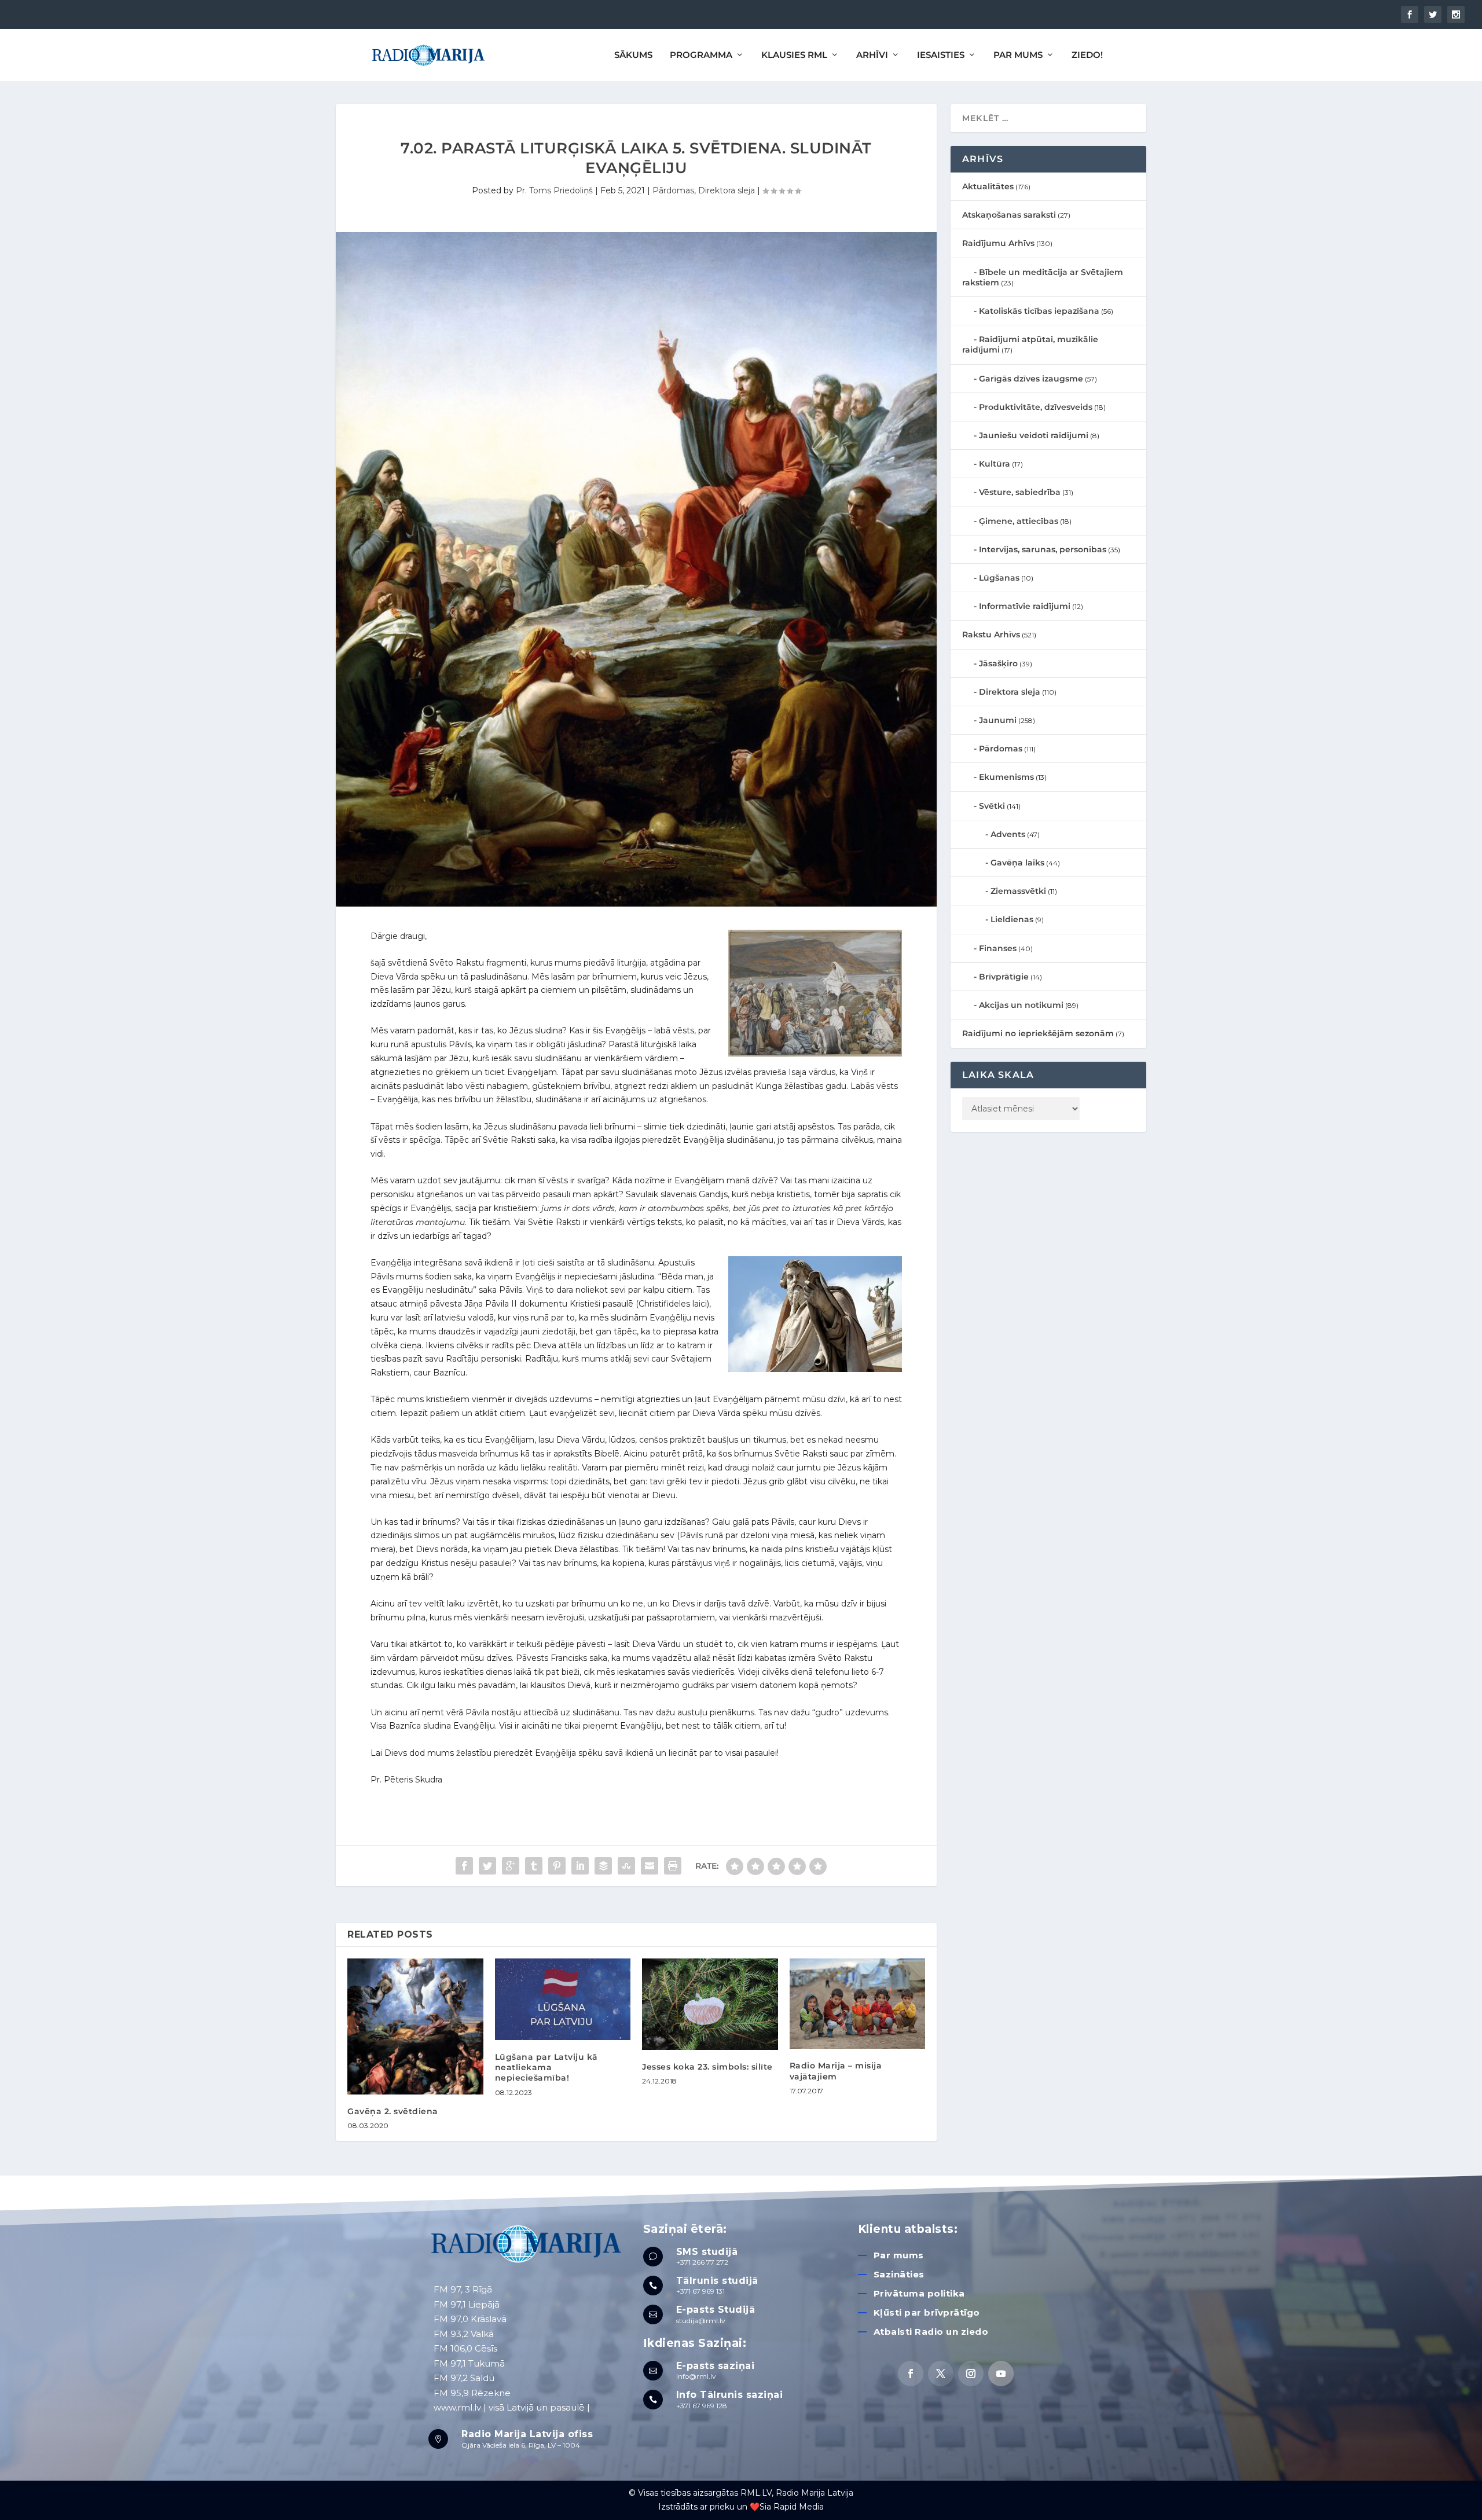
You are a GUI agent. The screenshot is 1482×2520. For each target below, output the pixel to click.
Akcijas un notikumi (1021, 1005)
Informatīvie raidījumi (1025, 606)
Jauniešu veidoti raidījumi (1034, 435)
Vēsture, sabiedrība (1020, 492)
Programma (701, 55)
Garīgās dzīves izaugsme (1031, 379)
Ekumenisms (1006, 777)
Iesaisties (941, 55)
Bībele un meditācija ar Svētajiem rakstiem (1043, 277)
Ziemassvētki (1018, 891)
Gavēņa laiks (1017, 863)
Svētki (992, 806)
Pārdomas (673, 190)
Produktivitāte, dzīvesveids (1036, 407)
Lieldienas (1012, 919)
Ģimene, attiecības (1019, 521)
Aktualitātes (988, 186)
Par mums (899, 2255)
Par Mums (1018, 55)
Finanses (998, 948)
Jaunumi (998, 720)
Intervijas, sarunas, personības (1043, 549)
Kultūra (995, 464)
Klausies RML (794, 55)
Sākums (633, 55)
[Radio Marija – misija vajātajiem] (858, 2004)
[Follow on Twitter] (941, 2374)
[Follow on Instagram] (971, 2374)
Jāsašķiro (998, 663)
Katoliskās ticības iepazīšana (1039, 311)
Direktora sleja (727, 190)
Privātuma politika (919, 2293)
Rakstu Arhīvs (991, 634)
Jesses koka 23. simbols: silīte (707, 2067)
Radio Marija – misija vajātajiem (836, 2071)
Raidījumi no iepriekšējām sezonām (1038, 1033)
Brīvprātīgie (1004, 977)
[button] (1457, 16)
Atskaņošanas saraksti (1009, 215)
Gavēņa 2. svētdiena (393, 2111)
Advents (1008, 834)
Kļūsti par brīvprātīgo (927, 2312)
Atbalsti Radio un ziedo (931, 2332)
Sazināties (899, 2274)
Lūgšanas (999, 578)
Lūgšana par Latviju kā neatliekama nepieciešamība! (546, 2067)
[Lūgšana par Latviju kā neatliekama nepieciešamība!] (563, 1999)
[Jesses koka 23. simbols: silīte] (710, 2004)
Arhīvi (872, 55)
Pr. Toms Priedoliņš (554, 190)
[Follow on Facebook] (911, 2374)
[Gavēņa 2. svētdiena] (415, 2026)
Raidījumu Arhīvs (998, 243)
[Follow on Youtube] (1001, 2374)
